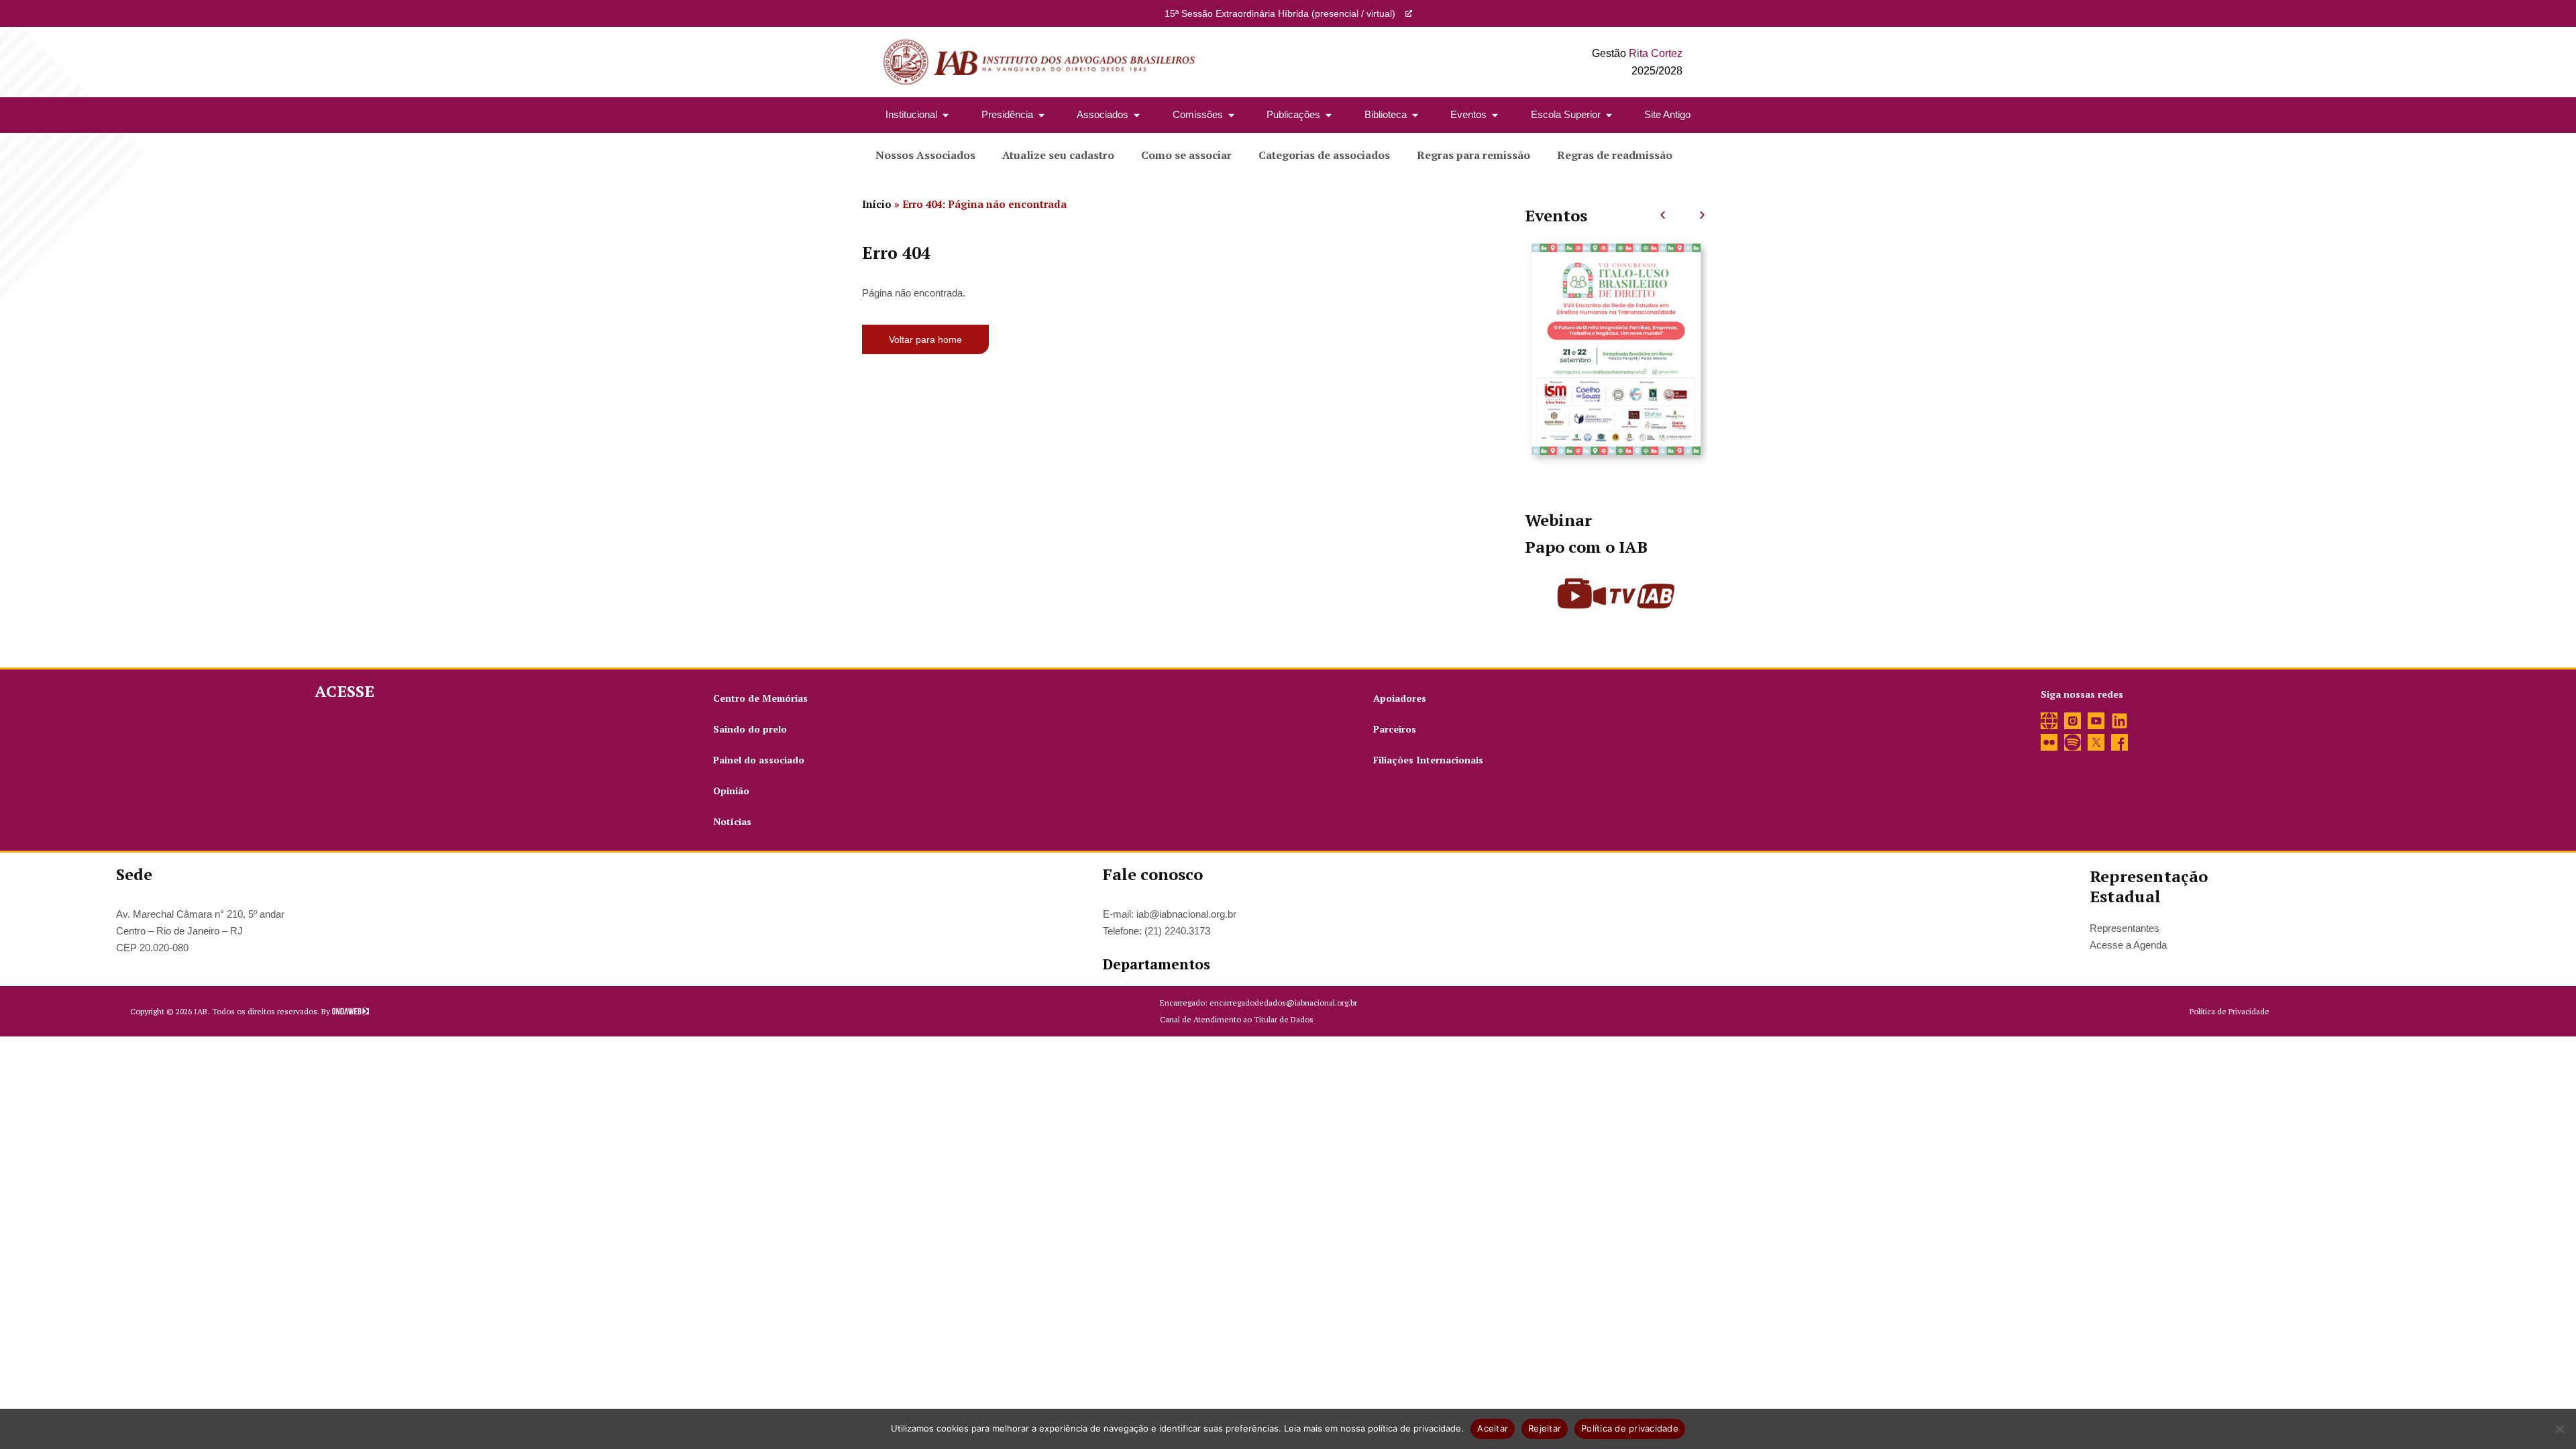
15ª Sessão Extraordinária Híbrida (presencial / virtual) (1280, 13)
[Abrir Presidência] (1041, 115)
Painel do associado (759, 760)
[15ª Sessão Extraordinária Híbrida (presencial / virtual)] (1409, 13)
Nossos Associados (925, 155)
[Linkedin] (2119, 721)
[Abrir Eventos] (1495, 115)
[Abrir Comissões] (1231, 115)
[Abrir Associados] (1137, 115)
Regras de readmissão (1615, 155)
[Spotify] (2073, 742)
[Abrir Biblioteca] (1415, 115)
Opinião (731, 791)
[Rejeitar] (2559, 1429)
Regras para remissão (1473, 155)
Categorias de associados (1324, 155)
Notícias (732, 821)
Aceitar (1493, 1428)
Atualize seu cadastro (1058, 155)
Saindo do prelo (750, 729)
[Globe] (2049, 721)
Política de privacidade (1630, 1428)
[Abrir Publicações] (1329, 115)
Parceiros (1395, 729)
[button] (1663, 215)
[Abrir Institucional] (946, 115)
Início (877, 204)
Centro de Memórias (760, 698)
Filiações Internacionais (1428, 760)
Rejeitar (1545, 1428)
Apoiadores (1400, 698)
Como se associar (1186, 155)
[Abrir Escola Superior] (1609, 115)
